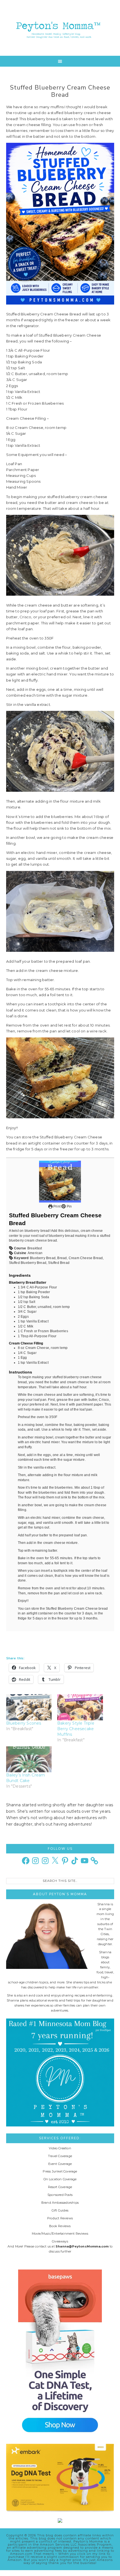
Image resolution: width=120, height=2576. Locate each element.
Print (57, 1206)
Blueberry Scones (24, 1723)
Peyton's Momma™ (60, 28)
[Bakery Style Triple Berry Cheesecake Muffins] (80, 1707)
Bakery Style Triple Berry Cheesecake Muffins (76, 1729)
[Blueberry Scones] (29, 1707)
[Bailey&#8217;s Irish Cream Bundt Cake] (29, 1759)
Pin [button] (69, 1206)
